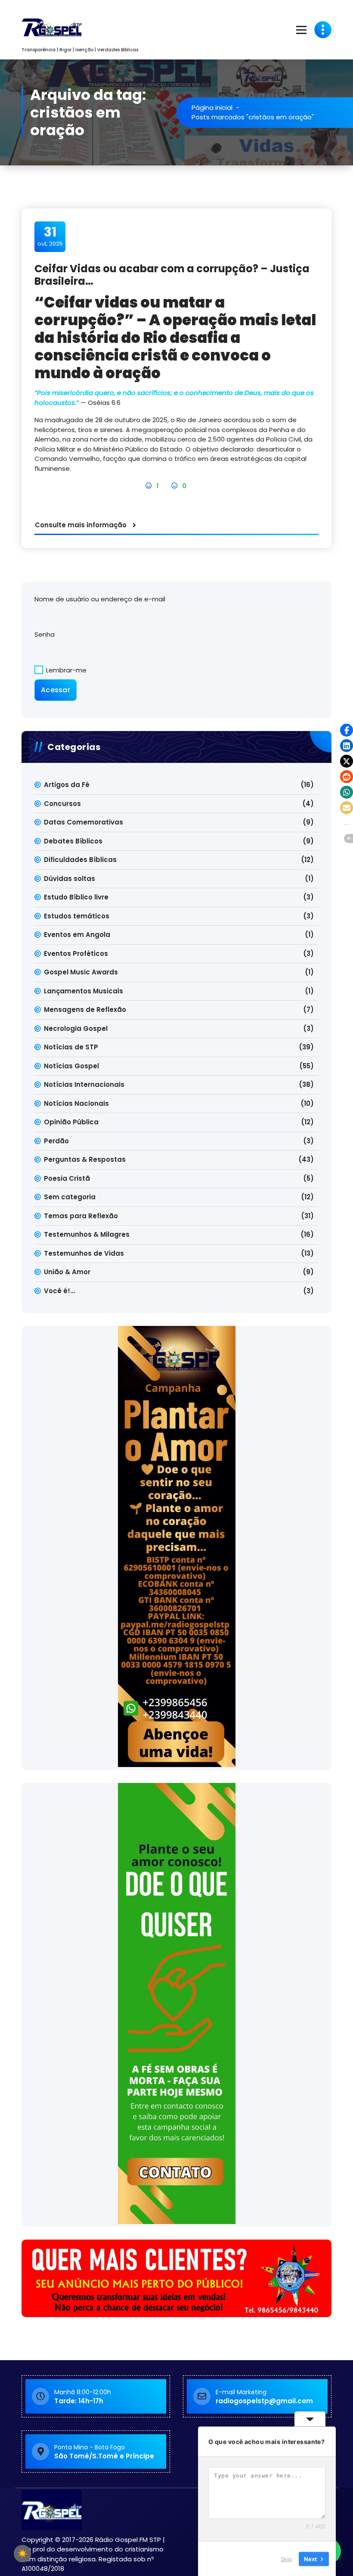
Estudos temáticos (77, 916)
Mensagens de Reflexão (85, 1010)
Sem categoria (70, 1197)
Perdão (56, 1141)
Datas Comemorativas (84, 822)
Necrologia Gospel (76, 1028)
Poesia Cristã (67, 1178)
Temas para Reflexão (81, 1216)
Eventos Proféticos (76, 954)
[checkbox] (22, 2554)
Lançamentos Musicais (84, 991)
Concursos (62, 804)
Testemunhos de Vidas (84, 1253)
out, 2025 (50, 236)
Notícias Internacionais (84, 1084)
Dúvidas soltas (70, 879)
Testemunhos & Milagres (87, 1234)
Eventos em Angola (77, 935)
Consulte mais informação (81, 525)
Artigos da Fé (67, 785)
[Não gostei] (175, 486)
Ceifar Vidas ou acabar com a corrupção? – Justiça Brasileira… (172, 275)
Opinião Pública (71, 1122)
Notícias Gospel (71, 1066)
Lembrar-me (65, 670)
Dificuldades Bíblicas (80, 860)
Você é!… (59, 1291)
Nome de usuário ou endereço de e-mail (100, 599)
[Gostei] (150, 486)
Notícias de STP (71, 1047)
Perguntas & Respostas (85, 1159)
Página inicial (212, 107)
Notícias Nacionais (76, 1103)
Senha (45, 634)
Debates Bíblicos (73, 841)
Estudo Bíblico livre (76, 897)
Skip (286, 2558)
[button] (347, 730)
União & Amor (67, 1272)
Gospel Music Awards (81, 972)
